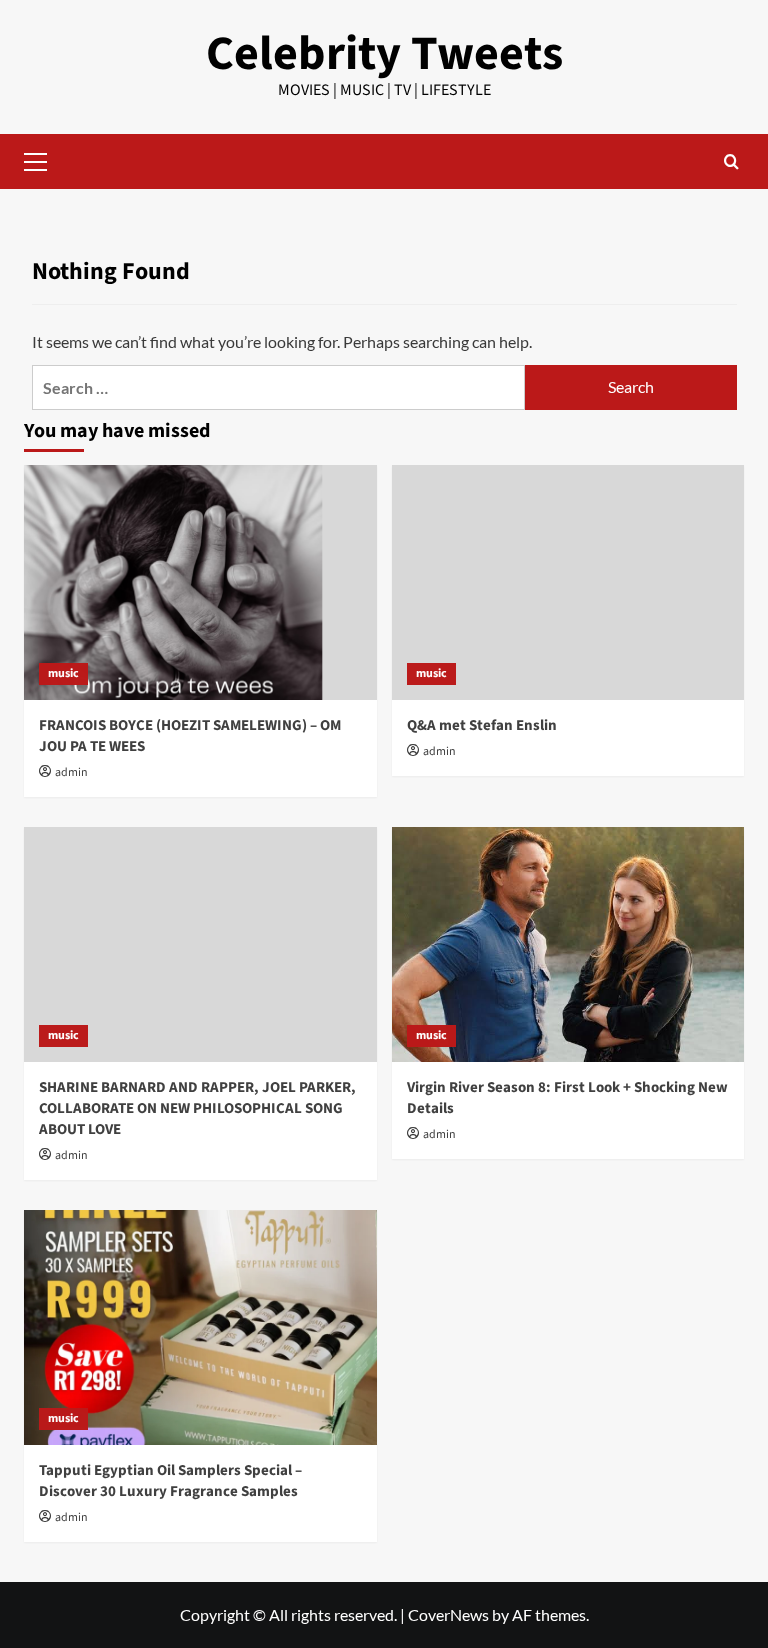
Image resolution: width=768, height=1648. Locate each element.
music (63, 673)
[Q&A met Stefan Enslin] (568, 582)
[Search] (731, 161)
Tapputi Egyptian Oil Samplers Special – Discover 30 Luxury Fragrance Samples (170, 1481)
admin (71, 772)
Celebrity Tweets (384, 54)
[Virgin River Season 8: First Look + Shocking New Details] (568, 944)
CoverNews (448, 1614)
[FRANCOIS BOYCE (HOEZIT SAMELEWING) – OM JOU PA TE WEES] (200, 582)
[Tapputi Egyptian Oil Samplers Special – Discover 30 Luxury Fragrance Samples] (200, 1327)
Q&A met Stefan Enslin (482, 725)
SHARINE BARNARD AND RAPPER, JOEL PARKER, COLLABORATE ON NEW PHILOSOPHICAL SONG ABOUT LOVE (197, 1108)
